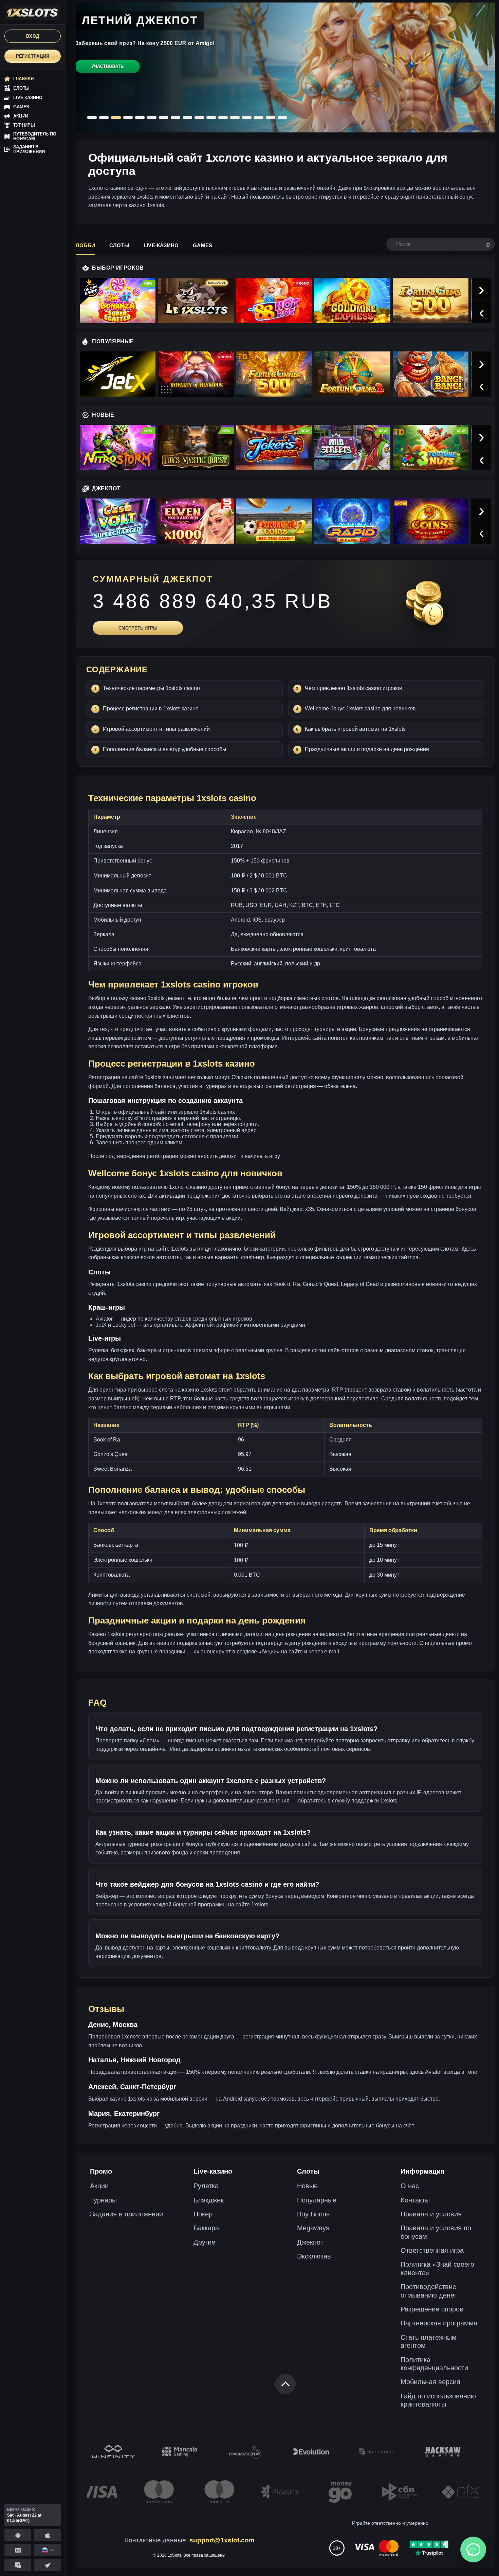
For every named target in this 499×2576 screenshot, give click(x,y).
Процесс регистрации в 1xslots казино (151, 709)
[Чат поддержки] (473, 2550)
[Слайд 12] (223, 117)
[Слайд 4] (128, 117)
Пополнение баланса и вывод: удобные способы (165, 749)
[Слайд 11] (211, 117)
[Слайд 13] (235, 117)
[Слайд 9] (187, 117)
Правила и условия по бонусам (436, 2232)
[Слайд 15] (259, 117)
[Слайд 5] (140, 117)
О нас (410, 2186)
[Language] (47, 2550)
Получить (107, 74)
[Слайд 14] (247, 117)
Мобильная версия (430, 2382)
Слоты (119, 245)
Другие (204, 2242)
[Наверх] (285, 2384)
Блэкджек (209, 2200)
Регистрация (33, 56)
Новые (307, 2186)
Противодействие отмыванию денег (429, 2291)
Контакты (415, 2200)
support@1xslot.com (222, 2540)
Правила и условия (431, 2214)
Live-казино (161, 245)
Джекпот (310, 2242)
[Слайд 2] (104, 117)
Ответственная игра (432, 2250)
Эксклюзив (314, 2256)
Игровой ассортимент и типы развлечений (156, 729)
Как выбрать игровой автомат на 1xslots (355, 729)
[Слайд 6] (152, 117)
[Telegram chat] (18, 2565)
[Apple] (47, 2535)
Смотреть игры (138, 628)
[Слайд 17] (282, 117)
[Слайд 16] (271, 117)
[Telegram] (47, 2565)
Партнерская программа (439, 2323)
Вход (33, 36)
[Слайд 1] (92, 117)
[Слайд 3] (116, 117)
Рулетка (206, 2186)
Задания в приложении (126, 2214)
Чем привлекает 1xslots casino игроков (354, 688)
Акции (99, 2186)
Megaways (313, 2228)
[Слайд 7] (164, 117)
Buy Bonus (313, 2214)
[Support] (18, 2550)
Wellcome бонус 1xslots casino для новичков (360, 709)
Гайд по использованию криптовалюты (438, 2400)
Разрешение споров (432, 2309)
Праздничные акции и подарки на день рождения (367, 749)
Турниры (103, 2200)
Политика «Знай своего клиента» (437, 2268)
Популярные (317, 2200)
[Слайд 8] (175, 117)
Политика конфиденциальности (434, 2364)
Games (202, 245)
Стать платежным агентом (429, 2341)
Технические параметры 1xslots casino (151, 688)
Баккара (206, 2228)
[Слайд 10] (199, 117)
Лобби (85, 245)
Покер (203, 2214)
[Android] (18, 2535)
